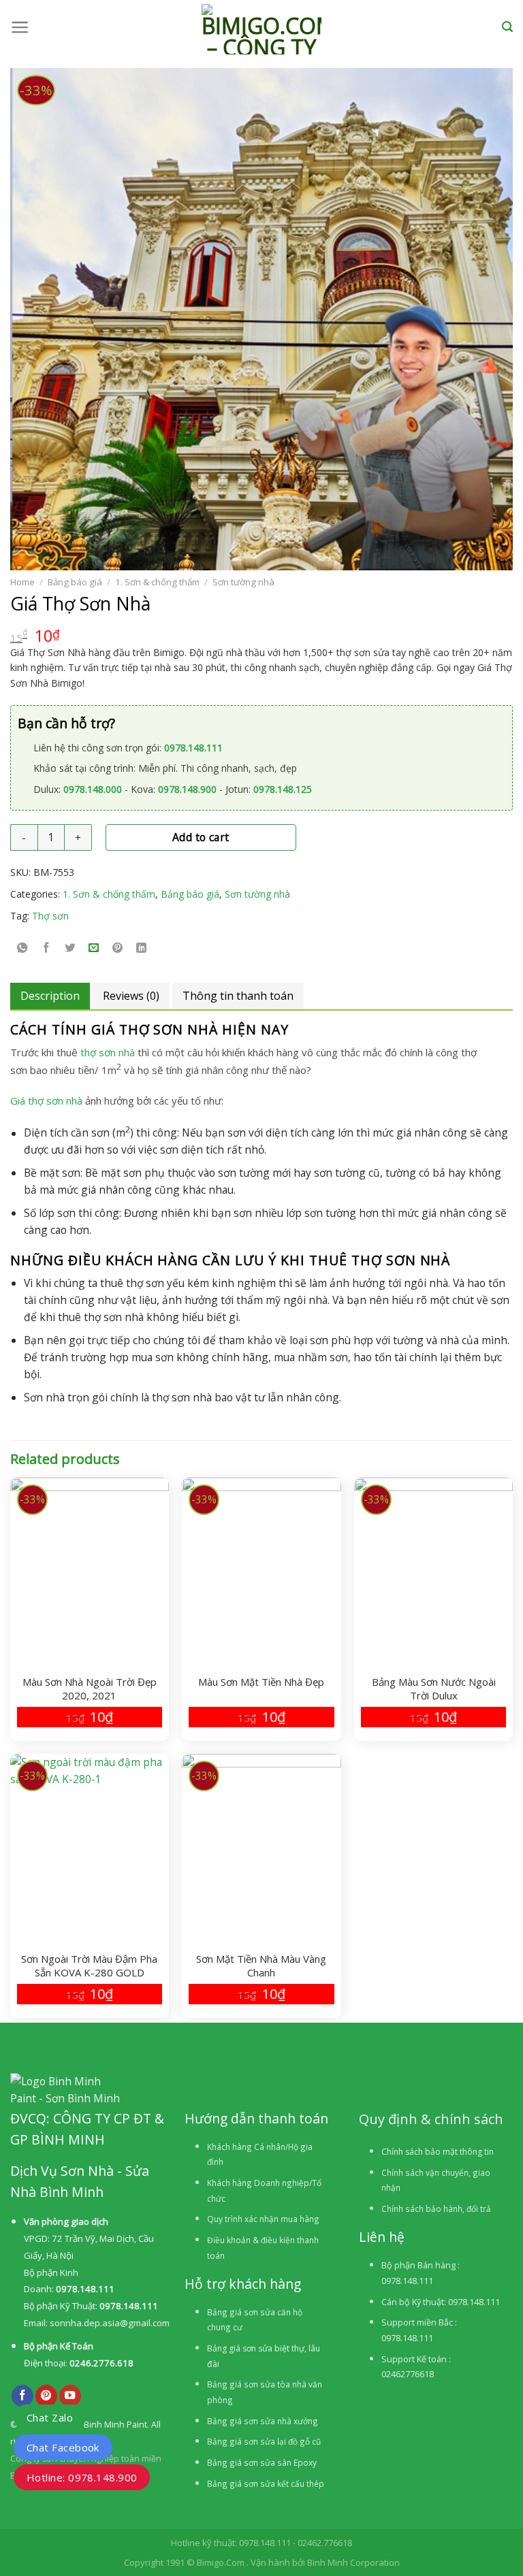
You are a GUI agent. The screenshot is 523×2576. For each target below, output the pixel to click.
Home (22, 582)
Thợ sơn (50, 916)
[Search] (507, 27)
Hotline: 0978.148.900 (82, 2477)
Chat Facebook (63, 2447)
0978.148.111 (85, 2289)
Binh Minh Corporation (353, 2562)
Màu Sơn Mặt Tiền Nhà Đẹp (261, 1682)
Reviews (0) (131, 996)
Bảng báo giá (75, 582)
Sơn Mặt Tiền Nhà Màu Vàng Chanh (261, 1966)
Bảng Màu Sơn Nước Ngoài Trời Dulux (434, 1689)
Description (50, 996)
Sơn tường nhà (243, 582)
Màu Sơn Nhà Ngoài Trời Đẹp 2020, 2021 (90, 1689)
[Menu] (20, 27)
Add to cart (201, 837)
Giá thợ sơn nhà (46, 1100)
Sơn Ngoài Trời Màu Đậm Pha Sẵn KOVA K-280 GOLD (89, 1966)
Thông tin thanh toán (238, 996)
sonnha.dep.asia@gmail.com (110, 2323)
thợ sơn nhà (108, 1052)
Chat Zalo (50, 2417)
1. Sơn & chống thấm (157, 582)
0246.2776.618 (101, 2363)
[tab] (50, 996)
